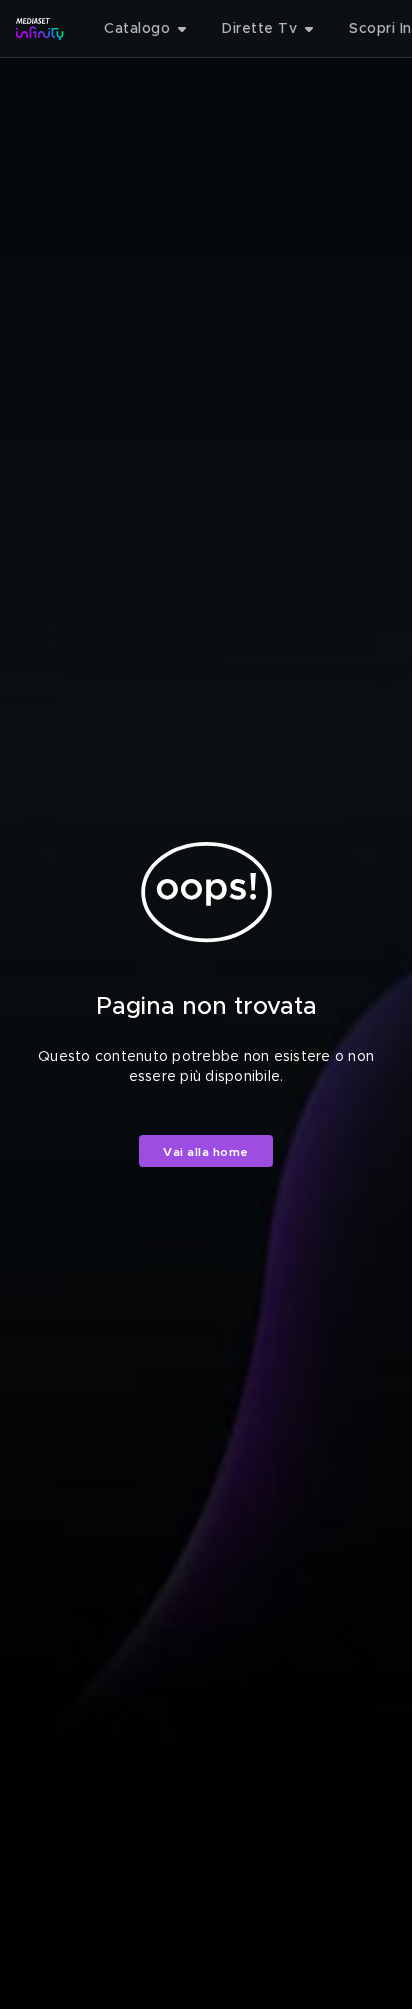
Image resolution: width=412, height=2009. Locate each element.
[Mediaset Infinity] (40, 29)
